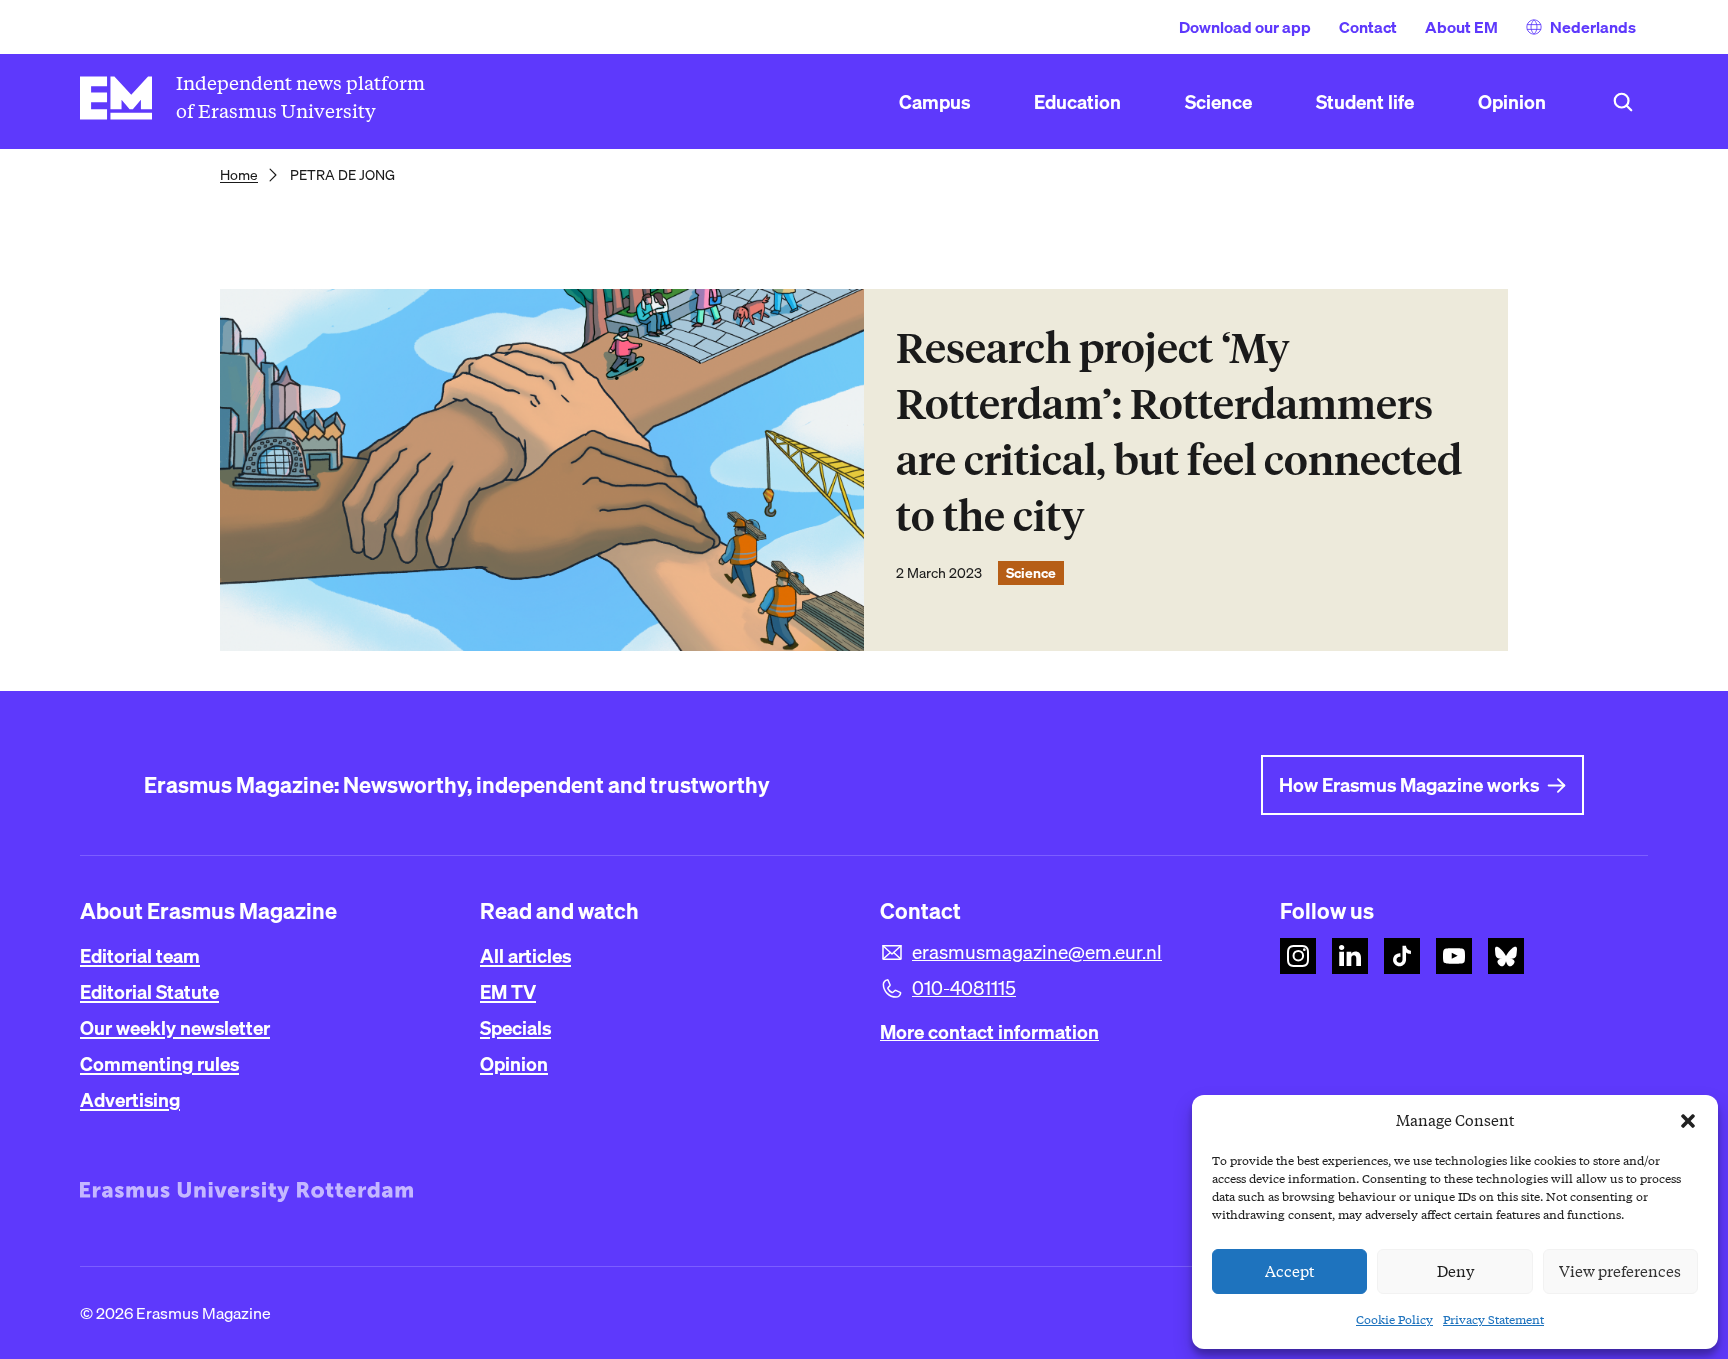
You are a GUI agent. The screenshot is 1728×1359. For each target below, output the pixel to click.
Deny (1455, 1272)
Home (239, 175)
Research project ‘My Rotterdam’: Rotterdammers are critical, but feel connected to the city (1179, 432)
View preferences (1620, 1272)
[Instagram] (1298, 956)
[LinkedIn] (1350, 956)
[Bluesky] (1506, 956)
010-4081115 (964, 988)
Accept (1290, 1272)
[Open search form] (1623, 102)
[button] (1688, 1121)
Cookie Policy (1394, 1319)
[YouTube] (1454, 956)
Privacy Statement (1493, 1319)
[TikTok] (1402, 956)
